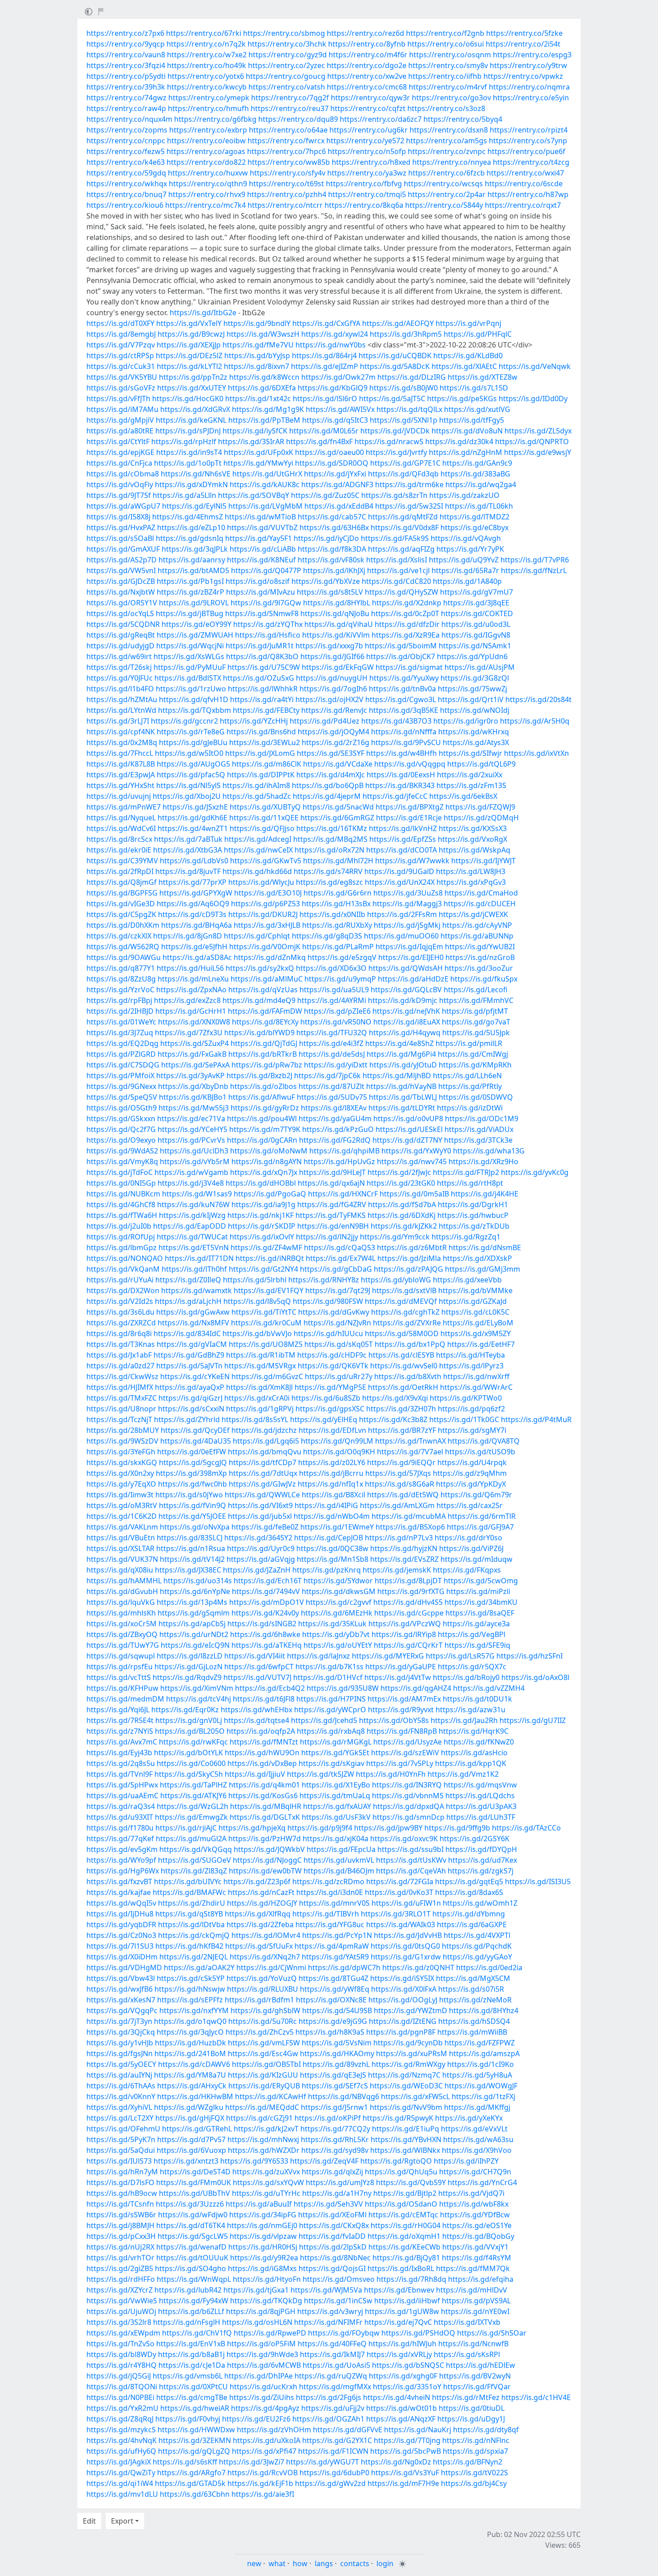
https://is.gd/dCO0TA (402, 850)
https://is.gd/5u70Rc (263, 2021)
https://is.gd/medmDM (125, 1699)
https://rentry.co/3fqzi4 (126, 65)
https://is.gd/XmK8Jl (259, 1387)
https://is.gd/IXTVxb (467, 2322)
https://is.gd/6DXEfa (262, 388)
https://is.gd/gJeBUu (193, 742)
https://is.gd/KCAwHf (271, 2096)
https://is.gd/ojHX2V (329, 699)
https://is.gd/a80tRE (120, 431)
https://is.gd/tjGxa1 (256, 2290)
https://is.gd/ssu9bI (410, 1849)
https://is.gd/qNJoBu (335, 613)
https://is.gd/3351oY (407, 2387)
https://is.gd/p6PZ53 (265, 904)
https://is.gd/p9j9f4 (320, 1828)
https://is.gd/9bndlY (257, 323)
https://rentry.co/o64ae (288, 130)
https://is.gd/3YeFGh (121, 1452)
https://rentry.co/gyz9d (288, 55)
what (277, 2563)
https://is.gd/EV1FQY (269, 1290)
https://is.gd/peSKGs (462, 399)
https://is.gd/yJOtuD (403, 1065)
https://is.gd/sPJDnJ (188, 431)
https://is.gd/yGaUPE (401, 1667)
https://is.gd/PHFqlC (478, 334)
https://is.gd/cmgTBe (192, 2397)
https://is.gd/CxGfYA (326, 323)
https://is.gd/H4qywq (405, 1033)
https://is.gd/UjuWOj (121, 2311)
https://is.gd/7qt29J (338, 1290)
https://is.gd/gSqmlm (194, 1613)
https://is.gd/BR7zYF (402, 1430)
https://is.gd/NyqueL (121, 818)
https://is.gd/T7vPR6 (535, 560)
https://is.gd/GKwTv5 (266, 861)
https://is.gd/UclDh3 (194, 1151)
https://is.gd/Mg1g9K (268, 409)
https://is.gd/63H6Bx (334, 527)
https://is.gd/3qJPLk (195, 549)
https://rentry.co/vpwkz (523, 76)
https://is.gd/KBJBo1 (193, 1097)
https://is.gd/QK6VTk (333, 1366)
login (385, 2563)
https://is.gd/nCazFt (261, 1892)
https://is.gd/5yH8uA (477, 2075)
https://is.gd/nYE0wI (475, 2311)
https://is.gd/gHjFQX (190, 2118)
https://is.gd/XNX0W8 (194, 1022)
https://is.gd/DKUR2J (263, 914)
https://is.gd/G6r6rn (338, 893)
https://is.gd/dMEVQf (401, 1301)
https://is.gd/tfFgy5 (472, 420)
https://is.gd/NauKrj (418, 2430)
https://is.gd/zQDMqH (481, 818)
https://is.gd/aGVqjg (261, 1559)
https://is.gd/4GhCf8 (121, 1204)
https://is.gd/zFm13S (471, 785)
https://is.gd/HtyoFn (267, 2279)
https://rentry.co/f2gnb (445, 33)
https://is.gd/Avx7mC (122, 1742)
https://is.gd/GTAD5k (190, 2483)
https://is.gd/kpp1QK (471, 1763)
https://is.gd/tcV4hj (199, 1699)
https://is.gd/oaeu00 (329, 452)
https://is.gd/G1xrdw (406, 1957)
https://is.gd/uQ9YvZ (464, 560)
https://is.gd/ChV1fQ (197, 2333)
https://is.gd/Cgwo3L (401, 699)
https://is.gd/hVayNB (401, 1086)
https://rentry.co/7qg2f (290, 98)
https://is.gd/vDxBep (262, 1763)
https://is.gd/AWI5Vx (340, 409)
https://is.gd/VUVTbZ (262, 527)
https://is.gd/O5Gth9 (122, 1108)
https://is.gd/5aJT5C (392, 399)
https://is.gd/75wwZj (472, 689)
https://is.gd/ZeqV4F (324, 2161)
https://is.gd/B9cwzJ (191, 334)
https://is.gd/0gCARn (262, 1140)
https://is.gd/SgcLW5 (193, 2236)
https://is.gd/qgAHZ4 (416, 1688)
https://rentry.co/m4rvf (448, 87)
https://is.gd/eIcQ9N (195, 1645)
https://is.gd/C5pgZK (121, 914)
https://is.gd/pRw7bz (267, 1065)
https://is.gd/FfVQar (477, 2387)
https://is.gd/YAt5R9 (335, 1957)
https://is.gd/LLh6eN (467, 1076)
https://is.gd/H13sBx (336, 904)
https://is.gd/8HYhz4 (484, 2010)
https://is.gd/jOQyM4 (333, 732)
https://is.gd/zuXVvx (266, 2172)
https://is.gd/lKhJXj (334, 570)
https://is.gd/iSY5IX (402, 1978)
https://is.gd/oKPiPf (328, 2118)
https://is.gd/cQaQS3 (340, 1247)
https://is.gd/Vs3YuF (405, 2473)
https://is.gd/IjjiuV (255, 1774)
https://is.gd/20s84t (538, 699)
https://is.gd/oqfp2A (261, 1731)
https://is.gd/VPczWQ (405, 1624)
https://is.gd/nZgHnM (466, 452)
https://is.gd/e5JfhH (194, 947)
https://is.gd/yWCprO (330, 1710)
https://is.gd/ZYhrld (187, 1419)
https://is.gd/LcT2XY (120, 2118)
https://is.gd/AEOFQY (398, 323)
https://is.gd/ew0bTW (265, 1871)
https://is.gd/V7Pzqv (121, 345)
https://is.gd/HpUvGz (339, 1162)
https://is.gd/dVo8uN (467, 431)
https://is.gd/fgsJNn (120, 2053)
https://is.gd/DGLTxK (265, 1817)
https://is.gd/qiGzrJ (190, 1398)
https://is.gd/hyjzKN (404, 1548)
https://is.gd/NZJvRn (337, 1323)
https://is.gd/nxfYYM (194, 2010)
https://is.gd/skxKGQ (122, 1462)
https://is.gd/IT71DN (199, 1258)
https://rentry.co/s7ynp (528, 141)
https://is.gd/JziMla (409, 1258)
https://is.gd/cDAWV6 (194, 2064)
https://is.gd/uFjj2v (333, 2408)
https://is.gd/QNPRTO (532, 441)
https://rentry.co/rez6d (365, 33)
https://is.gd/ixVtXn (536, 753)
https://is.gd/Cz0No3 (121, 1935)
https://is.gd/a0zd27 (120, 1366)
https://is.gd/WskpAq (474, 850)
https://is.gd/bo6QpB (328, 785)
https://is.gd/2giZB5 (120, 2268)
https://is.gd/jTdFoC (120, 1172)
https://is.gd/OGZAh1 (328, 2419)
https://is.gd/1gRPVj (260, 1409)
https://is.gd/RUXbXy (337, 925)
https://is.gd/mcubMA (409, 1516)
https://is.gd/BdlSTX (188, 678)
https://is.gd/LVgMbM (265, 506)
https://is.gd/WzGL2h (192, 1806)
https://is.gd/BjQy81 (406, 2258)
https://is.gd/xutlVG (477, 409)
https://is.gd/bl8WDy (121, 2354)
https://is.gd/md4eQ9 (259, 1000)
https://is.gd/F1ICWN (333, 2451)
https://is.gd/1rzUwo (191, 689)
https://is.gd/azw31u (470, 1710)
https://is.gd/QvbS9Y (411, 2182)
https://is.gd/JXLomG (260, 753)
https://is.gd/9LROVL (194, 603)
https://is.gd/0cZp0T (405, 613)
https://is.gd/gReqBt (121, 635)
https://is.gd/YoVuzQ (262, 1978)
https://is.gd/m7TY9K (265, 1129)
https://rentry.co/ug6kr (369, 130)
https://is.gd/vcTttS (119, 1677)
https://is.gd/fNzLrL (534, 570)
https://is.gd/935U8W (343, 1688)
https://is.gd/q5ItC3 (335, 420)
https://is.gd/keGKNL (191, 420)
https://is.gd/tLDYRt (402, 1108)
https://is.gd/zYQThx (268, 624)
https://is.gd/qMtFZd (403, 517)
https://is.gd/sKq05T (339, 1344)
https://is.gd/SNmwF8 (262, 613)
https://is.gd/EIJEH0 (411, 957)
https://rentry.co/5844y (444, 205)
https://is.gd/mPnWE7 (124, 807)
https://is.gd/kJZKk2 (404, 1226)
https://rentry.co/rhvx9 (207, 194)
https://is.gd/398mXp (191, 1473)
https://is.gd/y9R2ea (264, 2258)
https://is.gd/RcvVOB (263, 2473)
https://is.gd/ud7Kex (483, 1860)
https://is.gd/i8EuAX (407, 1022)
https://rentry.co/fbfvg (364, 184)
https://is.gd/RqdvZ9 (187, 1677)
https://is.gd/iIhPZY (466, 2161)
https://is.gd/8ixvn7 (256, 366)
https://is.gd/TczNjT (119, 1419)
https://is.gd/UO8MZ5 (266, 1344)
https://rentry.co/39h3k (126, 87)
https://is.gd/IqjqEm (409, 947)
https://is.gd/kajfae (119, 1892)
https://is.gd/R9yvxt (401, 1710)
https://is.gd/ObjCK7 (401, 656)
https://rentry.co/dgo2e (367, 65)
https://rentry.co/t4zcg (531, 162)
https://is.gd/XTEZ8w (483, 377)
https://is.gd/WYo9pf (121, 1860)
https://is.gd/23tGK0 (401, 1183)
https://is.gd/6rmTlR (482, 1516)
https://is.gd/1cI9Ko (481, 2064)
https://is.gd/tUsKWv (411, 1860)
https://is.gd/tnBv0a (402, 689)
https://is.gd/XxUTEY (192, 388)
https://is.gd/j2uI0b (119, 1226)
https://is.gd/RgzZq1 (466, 1237)
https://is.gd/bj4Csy (474, 2483)
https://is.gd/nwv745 (412, 1162)
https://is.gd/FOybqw (344, 2333)
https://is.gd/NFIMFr (328, 2322)
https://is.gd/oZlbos (263, 1086)
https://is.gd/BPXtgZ (410, 807)
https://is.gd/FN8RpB (402, 1731)
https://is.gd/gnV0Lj (189, 1720)
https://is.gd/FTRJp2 (466, 1172)
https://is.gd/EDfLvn (332, 1430)
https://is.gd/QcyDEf (195, 1430)
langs (324, 2563)
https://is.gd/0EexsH (401, 775)
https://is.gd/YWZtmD (410, 2010)
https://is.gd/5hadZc (257, 796)
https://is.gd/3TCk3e (478, 1140)
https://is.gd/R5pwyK (398, 2118)
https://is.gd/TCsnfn (120, 2204)
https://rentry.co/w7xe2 (207, 55)
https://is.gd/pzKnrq (327, 1570)
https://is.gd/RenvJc (334, 710)
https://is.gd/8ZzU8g (121, 979)
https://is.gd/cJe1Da (192, 2365)
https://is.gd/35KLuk (332, 1624)
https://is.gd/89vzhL (336, 2064)
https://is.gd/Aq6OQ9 (193, 904)
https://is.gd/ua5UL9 (334, 990)
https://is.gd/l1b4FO (120, 689)
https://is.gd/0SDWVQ (476, 1097)
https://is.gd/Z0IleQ (188, 1280)
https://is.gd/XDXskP (477, 1258)
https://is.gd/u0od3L (476, 624)
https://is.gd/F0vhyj (188, 2419)
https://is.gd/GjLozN (188, 1667)
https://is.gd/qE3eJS (333, 2075)
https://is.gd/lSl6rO (325, 399)
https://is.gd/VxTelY (189, 323)
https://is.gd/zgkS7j (481, 1871)
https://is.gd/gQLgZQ (194, 2451)
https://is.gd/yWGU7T (323, 2462)
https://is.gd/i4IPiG (326, 1505)
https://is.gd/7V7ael (410, 1452)
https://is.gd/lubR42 (188, 2290)
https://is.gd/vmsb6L (188, 2376)
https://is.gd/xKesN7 (121, 2000)
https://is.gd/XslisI (397, 560)
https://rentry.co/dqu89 (298, 119)
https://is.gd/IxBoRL (401, 2268)
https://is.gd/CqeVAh (411, 1871)
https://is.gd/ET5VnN (194, 1247)
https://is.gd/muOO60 (401, 936)
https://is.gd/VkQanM (123, 1269)
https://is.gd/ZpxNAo (191, 990)
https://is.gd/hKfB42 (189, 1946)
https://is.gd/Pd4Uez (325, 721)
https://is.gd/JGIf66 (332, 656)
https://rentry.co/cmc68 (367, 87)
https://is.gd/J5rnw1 (334, 2107)
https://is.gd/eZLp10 (191, 527)
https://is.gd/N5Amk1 (475, 646)
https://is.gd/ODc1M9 (482, 1119)
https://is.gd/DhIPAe (258, 2376)
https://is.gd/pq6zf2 (471, 1409)
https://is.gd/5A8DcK (395, 366)
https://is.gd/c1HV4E (536, 2397)
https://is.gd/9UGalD (399, 871)
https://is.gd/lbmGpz (122, 1247)
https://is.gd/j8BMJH (120, 2225)
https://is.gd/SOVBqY (254, 495)
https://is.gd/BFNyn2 (468, 2462)
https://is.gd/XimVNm (197, 1688)
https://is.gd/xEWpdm (123, 2333)
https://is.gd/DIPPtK (261, 775)
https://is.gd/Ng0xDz (396, 2462)
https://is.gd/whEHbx (256, 1710)
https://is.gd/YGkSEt (335, 1753)
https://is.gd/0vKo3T (399, 1892)
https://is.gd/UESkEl (409, 1129)
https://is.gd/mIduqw (476, 1559)
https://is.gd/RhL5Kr (335, 2139)
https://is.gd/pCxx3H (121, 2236)
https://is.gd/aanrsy (192, 560)
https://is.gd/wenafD (191, 2247)
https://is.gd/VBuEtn (121, 1538)
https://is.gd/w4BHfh (402, 753)
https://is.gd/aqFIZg (401, 549)
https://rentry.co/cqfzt (368, 108)
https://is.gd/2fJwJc (399, 1172)
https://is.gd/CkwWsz (122, 1376)
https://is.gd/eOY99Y (197, 624)
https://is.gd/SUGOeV (194, 1860)
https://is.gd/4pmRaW (332, 1946)
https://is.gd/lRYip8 (404, 1634)
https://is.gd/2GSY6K (474, 1839)
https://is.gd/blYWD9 (259, 1033)
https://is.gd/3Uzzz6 (190, 2204)
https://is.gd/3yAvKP (190, 1076)
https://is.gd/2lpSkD (333, 2247)
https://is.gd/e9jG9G (333, 2021)
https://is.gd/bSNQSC (408, 2365)
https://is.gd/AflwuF (262, 1097)
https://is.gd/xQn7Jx (264, 1172)
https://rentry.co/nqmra (529, 87)
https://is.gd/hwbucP (473, 1215)
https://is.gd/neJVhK (406, 1011)
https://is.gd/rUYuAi (120, 1280)
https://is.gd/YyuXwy (404, 678)
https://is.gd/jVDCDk (395, 431)
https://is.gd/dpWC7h (344, 1967)
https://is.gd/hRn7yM (122, 2172)
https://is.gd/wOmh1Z (480, 1903)
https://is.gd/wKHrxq (474, 732)
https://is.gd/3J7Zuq (120, 1033)
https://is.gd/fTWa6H (122, 1215)
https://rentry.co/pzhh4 (287, 194)
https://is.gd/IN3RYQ (407, 1785)
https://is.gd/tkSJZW (320, 1774)
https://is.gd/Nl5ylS (188, 785)
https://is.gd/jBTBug (190, 613)
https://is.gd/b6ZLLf (191, 2311)
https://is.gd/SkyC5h (189, 1774)
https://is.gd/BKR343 (400, 785)
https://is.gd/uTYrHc (266, 2193)
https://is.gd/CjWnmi (271, 1967)
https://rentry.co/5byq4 (463, 119)
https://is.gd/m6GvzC (267, 1376)
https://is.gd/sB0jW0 (404, 388)
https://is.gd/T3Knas (121, 1344)
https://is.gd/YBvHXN (406, 2139)
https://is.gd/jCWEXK (473, 914)
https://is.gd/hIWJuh (402, 2344)
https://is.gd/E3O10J (268, 893)
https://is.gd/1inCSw (338, 2301)
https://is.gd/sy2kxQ (260, 968)
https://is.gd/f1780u (120, 1828)
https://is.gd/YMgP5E (330, 1387)
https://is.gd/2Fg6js (329, 2397)
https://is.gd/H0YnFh (391, 1774)
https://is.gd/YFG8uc (330, 1924)
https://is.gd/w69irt (119, 656)
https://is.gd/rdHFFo (121, 2279)
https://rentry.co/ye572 (365, 141)
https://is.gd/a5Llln (184, 495)
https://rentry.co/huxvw (208, 173)
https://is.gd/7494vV (266, 1591)
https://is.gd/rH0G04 (406, 2225)
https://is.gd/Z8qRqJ (120, 2419)
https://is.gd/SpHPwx (122, 1785)
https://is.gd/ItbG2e (203, 313)
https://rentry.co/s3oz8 (446, 108)
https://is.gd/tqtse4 (256, 1720)
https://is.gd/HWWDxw (196, 2430)
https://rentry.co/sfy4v (288, 173)
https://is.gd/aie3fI (263, 2494)
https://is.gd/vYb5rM (195, 1162)
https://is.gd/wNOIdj (475, 710)
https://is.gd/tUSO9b (480, 1452)
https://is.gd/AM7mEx (404, 1699)
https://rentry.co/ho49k (207, 65)
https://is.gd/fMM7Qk (473, 2268)
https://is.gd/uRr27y (339, 1376)
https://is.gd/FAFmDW (265, 1011)
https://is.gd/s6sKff (185, 2462)
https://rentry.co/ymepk (209, 98)
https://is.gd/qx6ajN (331, 1183)
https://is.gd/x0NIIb (332, 914)
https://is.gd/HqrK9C (474, 1731)
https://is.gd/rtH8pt (470, 1183)
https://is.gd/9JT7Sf (119, 495)
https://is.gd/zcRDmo (328, 1882)
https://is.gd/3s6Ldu (120, 1312)
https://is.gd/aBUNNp (477, 936)
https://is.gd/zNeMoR (475, 2000)
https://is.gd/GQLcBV (406, 990)
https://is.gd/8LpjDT (408, 1581)
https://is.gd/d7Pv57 (191, 2139)
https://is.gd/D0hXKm (123, 925)
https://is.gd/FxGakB (192, 1054)
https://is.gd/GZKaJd (473, 1301)
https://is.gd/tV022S (474, 2473)
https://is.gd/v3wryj (330, 2311)
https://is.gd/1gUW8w (402, 2311)
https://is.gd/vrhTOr (120, 2258)
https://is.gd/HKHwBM (195, 2096)
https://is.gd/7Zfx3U (189, 1033)
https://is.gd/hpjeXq (252, 1828)
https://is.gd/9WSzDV (122, 1441)
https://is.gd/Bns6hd (261, 732)
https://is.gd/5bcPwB (406, 2451)
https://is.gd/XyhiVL (119, 2107)
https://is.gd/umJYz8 (340, 2182)
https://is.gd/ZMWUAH (195, 635)
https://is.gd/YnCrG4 (482, 2182)
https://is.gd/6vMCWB (264, 2365)
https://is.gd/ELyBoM (478, 1323)
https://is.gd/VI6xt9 (260, 1505)
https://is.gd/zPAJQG (408, 1269)
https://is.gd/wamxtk (197, 1290)
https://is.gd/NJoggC (267, 1860)
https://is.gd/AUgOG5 (193, 764)
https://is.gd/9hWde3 (262, 2354)
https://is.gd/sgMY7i (472, 1430)
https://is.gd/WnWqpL (194, 2279)
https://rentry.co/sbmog (284, 33)
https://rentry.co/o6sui (446, 44)
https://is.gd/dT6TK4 (191, 2225)
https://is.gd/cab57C (332, 517)
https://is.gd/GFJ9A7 (480, 1527)
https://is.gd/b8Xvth (408, 1376)
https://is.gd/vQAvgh (466, 538)
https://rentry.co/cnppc (126, 141)
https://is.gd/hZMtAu (122, 699)
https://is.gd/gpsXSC (330, 1409)
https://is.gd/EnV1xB (191, 2344)
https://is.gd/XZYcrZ (120, 2290)
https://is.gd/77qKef (120, 1839)
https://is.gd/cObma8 (123, 474)
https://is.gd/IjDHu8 (120, 1914)
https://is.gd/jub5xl (260, 1516)
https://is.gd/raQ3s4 (121, 1806)
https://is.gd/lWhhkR (263, 689)
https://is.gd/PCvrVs (191, 1140)
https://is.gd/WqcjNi (190, 646)
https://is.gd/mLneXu (193, 979)
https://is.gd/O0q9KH (339, 1452)
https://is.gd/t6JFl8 (264, 1699)
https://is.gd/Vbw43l (121, 1978)
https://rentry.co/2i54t (523, 44)
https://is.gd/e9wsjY (538, 452)
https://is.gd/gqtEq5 (469, 1882)
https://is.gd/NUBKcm (123, 1194)
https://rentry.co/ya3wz (367, 173)
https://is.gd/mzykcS (121, 2430)
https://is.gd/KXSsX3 (473, 828)
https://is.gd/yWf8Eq (335, 1989)
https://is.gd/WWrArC (476, 1387)
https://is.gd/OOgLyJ (403, 2000)
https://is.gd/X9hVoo (477, 2150)
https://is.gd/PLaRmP (338, 947)
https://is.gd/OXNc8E (331, 2000)
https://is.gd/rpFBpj (119, 1000)
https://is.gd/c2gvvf (339, 1602)
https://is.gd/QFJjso (262, 828)
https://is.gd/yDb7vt (336, 1634)
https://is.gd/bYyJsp (257, 356)
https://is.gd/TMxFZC (122, 1398)
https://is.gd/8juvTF (188, 871)
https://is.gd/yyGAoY (477, 1957)
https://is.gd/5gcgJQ (193, 1462)
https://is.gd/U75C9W (264, 667)
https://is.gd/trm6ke (409, 484)
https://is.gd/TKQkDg (266, 2301)
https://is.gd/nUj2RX (120, 2247)
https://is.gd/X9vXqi (395, 1398)
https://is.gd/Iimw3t (120, 1495)
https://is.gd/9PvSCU (406, 742)
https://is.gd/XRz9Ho (483, 1162)
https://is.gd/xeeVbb (467, 1280)
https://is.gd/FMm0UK (194, 2182)
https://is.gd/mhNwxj (263, 2139)
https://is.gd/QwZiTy (121, 2473)
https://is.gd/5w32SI (409, 506)
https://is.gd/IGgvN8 (476, 635)
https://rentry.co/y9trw (528, 65)
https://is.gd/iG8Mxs (262, 2268)
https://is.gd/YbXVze (326, 581)
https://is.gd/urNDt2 (194, 1634)
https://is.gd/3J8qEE (476, 603)
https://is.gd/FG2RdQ (335, 1140)
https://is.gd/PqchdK (477, 1946)
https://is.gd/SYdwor (338, 1581)
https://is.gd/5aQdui (121, 2150)
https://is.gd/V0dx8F (405, 527)
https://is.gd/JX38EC (188, 1570)
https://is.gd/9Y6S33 (254, 2161)
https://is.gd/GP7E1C (405, 463)
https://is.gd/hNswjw (190, 1989)
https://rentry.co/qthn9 (208, 184)
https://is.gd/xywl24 (335, 334)
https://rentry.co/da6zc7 (381, 119)
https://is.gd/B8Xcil (333, 1495)
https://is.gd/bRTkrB (263, 1054)
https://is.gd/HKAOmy (337, 2053)
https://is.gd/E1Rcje (409, 818)
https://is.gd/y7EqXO (121, 1484)
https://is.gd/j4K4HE (485, 1194)
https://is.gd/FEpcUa (341, 1849)
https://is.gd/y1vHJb (120, 2043)
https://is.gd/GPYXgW (196, 893)
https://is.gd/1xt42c (258, 399)
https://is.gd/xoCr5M (122, 1624)
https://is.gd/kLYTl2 (189, 366)
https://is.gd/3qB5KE (404, 710)
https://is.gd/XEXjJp (189, 345)
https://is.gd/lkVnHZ (403, 828)
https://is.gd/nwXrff (476, 1376)
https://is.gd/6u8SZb (326, 1398)
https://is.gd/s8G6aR (399, 1484)
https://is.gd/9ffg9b (457, 1828)
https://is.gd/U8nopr (121, 1409)
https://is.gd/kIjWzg (192, 1215)
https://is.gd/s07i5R (471, 1989)
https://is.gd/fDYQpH (481, 1849)
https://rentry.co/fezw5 (126, 151)
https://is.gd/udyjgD (120, 646)
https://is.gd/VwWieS (122, 2301)
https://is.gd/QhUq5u (401, 2172)
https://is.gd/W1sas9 (197, 1194)
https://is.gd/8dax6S (469, 1892)
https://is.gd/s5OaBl (120, 538)
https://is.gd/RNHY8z (324, 1280)
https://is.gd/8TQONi (122, 2387)
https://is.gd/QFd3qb (403, 474)
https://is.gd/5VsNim (337, 2043)
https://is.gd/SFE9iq (477, 1645)
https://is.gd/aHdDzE (413, 979)
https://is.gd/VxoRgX (472, 839)
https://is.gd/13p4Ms (192, 1602)
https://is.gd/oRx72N (329, 850)
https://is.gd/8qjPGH (261, 2311)
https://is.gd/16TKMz (332, 828)
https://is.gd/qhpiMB (344, 1151)
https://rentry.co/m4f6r (368, 55)
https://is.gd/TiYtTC (264, 1312)
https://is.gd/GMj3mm (483, 1269)
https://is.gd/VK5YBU (122, 377)
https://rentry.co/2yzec (286, 65)
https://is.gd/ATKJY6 (193, 1796)
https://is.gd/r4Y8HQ (122, 2365)
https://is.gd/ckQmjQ (194, 1935)
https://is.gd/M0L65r (324, 431)
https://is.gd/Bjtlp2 (405, 2193)
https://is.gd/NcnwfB (473, 2344)
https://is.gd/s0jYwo (189, 1495)
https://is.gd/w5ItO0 (189, 753)
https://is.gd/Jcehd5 (324, 1720)
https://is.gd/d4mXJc (331, 775)
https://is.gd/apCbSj (192, 1624)
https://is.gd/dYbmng (469, 1914)
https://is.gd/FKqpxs (467, 1570)
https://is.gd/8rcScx (119, 839)
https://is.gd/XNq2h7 (265, 1957)
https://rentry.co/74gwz (126, 98)
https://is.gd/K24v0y (265, 1613)
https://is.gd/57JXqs (398, 1473)
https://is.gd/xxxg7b (329, 646)
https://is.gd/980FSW (328, 1301)
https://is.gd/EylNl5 (194, 506)
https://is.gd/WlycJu (261, 882)
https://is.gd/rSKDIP (262, 1226)
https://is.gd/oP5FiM (261, 2344)
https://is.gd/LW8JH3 (471, 871)
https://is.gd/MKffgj (477, 2107)
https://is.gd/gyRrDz (265, 1108)
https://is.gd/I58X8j (118, 517)
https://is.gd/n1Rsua (191, 1548)
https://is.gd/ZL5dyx (538, 431)
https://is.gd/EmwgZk (191, 1817)
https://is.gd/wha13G (489, 1151)
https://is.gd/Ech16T (268, 1581)
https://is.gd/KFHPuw (122, 1688)
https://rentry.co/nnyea (452, 162)
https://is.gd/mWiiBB (472, 2032)
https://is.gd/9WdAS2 (122, 1151)
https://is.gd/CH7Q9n (475, 2172)
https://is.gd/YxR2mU (122, 2408)
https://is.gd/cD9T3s (192, 914)
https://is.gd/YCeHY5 (192, 1129)
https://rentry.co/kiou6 (125, 205)
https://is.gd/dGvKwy (334, 1312)
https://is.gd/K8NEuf (261, 560)
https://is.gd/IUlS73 (119, 2161)
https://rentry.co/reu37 (290, 108)
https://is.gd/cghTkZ (405, 1312)
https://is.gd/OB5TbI (266, 2064)
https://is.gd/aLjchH (188, 1301)
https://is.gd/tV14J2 (192, 1559)
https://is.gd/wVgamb (191, 1172)
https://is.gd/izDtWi (470, 1108)
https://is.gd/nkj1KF (261, 1215)
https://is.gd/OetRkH (403, 1387)
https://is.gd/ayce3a (476, 1624)
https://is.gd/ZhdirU (192, 1903)
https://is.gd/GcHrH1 (191, 1011)
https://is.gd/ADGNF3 (337, 484)
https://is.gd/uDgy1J (471, 2419)
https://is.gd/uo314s (198, 1581)
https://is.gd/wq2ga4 (481, 484)
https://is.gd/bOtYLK (188, 1753)
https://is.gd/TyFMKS (331, 1215)
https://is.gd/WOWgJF (481, 2086)
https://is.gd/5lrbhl (255, 1280)
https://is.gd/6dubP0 (334, 2473)
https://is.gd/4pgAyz (265, 2408)
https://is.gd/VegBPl (472, 1634)
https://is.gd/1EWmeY (337, 1527)
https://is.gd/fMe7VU (258, 345)
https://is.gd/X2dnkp (407, 603)
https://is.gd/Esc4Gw (263, 2053)
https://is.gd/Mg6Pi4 (401, 1054)
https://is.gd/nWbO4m (332, 1516)
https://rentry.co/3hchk (287, 44)
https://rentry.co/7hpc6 (286, 151)
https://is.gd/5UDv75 (332, 1097)
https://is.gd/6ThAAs (121, 2086)
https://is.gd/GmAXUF (123, 549)
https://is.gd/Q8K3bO (262, 656)
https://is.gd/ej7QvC (398, 2322)
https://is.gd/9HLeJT (332, 1172)
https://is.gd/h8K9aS (330, 2032)
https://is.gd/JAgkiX (119, 2462)
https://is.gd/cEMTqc (403, 2215)
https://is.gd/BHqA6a (197, 925)
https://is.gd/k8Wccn (264, 377)
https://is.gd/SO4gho (190, 2268)
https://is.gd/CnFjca (119, 463)
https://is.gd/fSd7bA (402, 1204)
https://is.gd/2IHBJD (120, 1011)
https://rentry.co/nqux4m (129, 119)
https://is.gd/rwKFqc (193, 1742)
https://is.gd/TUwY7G (123, 1645)
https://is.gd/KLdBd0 (468, 356)
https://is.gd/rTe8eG (191, 732)
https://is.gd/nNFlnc (476, 2440)
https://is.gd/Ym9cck (395, 1237)
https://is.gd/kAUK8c (265, 484)
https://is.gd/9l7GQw (266, 603)
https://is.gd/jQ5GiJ (119, 2376)
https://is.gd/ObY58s (394, 1720)
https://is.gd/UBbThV (194, 2193)
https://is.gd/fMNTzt (264, 1742)
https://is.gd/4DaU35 (196, 1441)
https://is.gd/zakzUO (464, 495)
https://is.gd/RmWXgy (408, 2064)
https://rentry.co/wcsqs (443, 184)
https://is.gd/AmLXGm (397, 1505)
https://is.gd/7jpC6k (327, 1076)
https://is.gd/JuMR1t (260, 646)
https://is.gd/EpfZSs (403, 839)
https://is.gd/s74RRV (328, 871)
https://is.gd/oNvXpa (195, 1527)
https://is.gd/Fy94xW (194, 2301)
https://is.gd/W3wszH (263, 334)
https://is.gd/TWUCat (192, 1237)
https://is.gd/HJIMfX (120, 1387)
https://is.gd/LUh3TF (481, 1817)
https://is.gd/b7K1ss (329, 1667)
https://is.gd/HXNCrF (343, 1194)
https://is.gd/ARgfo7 (191, 2473)
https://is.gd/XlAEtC (464, 366)
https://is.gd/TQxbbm (194, 710)
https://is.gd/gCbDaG (336, 1269)
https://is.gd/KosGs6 (263, 1796)
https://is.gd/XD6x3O (331, 968)
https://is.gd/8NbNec (335, 2258)
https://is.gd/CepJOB (329, 1538)
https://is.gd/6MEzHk (337, 1613)
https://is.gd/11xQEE (264, 818)
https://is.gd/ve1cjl (398, 570)
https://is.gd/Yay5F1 (258, 538)
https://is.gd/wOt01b (402, 2408)
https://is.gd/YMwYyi (258, 463)
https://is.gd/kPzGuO (338, 1129)
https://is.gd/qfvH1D (194, 699)
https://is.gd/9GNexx (121, 1086)
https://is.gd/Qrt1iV (471, 699)
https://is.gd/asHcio (474, 1753)
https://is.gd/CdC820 (396, 581)
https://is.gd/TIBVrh (326, 1914)
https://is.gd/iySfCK (255, 431)
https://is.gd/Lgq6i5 (266, 1441)
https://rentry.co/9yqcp (126, 44)
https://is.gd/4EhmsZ (188, 517)
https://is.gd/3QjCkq (121, 2032)
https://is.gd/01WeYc (121, 1022)
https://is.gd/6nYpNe (195, 1591)
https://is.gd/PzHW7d (265, 1839)
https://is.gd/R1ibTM (261, 1355)
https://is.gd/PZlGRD (121, 1054)
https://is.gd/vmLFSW (264, 2043)
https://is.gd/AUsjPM (480, 667)
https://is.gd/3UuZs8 (408, 893)
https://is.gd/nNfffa (404, 732)
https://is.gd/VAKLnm (122, 1527)
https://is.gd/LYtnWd (121, 710)
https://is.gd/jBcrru (331, 1473)
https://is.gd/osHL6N (257, 2322)
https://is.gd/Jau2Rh (464, 1720)
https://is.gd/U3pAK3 (481, 1806)
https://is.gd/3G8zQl (475, 678)
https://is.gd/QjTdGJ (264, 1043)
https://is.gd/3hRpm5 (406, 334)
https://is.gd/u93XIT (120, 1817)
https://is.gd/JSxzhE (195, 807)
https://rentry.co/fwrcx (286, 141)
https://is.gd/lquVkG (121, 1602)
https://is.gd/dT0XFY (120, 323)
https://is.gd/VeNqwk (535, 366)
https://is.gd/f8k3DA (332, 549)
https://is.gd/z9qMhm (470, 1473)
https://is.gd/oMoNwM (269, 1151)
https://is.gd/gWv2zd (330, 2483)
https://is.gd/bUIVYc (188, 1882)
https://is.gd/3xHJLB (267, 925)
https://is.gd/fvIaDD (332, 2236)
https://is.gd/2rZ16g (335, 742)
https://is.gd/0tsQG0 (405, 1946)
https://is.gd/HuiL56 (190, 968)
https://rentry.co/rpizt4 (529, 130)
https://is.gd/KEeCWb (404, 2247)
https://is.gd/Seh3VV (328, 2204)
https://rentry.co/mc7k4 (205, 205)
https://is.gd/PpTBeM (264, 420)
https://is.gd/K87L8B (121, 764)
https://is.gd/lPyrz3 (471, 1366)
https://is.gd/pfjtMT (475, 1011)
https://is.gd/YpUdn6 (472, 656)
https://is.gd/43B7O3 (396, 721)
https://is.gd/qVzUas (263, 990)
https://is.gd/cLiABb (263, 549)
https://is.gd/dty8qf (486, 2430)
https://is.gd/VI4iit (255, 1656)
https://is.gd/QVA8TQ (484, 1441)
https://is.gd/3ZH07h (401, 1409)
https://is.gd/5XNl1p (404, 420)
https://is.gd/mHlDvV (472, 2290)
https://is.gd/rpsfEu (120, 1667)
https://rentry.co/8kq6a (364, 205)
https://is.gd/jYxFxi (335, 474)
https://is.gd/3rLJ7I (118, 721)
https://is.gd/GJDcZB (121, 581)
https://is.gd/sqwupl (121, 1656)
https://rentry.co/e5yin (531, 98)
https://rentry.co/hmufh (208, 108)
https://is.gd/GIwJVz (262, 1484)
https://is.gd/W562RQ (123, 947)
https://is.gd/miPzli (478, 1591)
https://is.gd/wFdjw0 (193, 2215)
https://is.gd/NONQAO (125, 1258)
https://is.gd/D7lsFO (120, 2182)
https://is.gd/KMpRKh (475, 1065)
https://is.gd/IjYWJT (483, 861)
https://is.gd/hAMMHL (124, 1581)
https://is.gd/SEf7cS (335, 2086)
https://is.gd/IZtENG (403, 2021)
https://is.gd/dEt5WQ (403, 1495)
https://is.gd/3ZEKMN (195, 2440)
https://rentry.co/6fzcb (446, 173)
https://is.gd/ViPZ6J (471, 1548)
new (254, 2563)
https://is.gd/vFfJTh (118, 399)
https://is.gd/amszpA (484, 2053)
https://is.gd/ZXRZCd (121, 1323)
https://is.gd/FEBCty (266, 710)
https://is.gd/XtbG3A (188, 850)
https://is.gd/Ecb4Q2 (270, 1688)
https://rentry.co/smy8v (448, 65)
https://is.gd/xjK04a (335, 1839)
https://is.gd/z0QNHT (418, 1967)
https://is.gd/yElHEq (324, 1419)
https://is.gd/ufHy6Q (121, 2451)
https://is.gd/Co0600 (191, 1763)
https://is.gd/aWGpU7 (123, 506)
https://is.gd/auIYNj (119, 2075)
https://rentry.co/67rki (204, 33)
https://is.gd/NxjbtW (121, 592)
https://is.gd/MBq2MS (330, 839)
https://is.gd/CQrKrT (408, 1645)
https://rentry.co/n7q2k (206, 44)
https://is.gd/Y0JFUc (120, 678)
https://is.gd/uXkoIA (267, 2440)
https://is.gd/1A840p (467, 581)
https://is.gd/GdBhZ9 (189, 1355)
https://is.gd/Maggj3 (407, 904)
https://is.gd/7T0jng (407, 2440)
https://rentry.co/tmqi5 (367, 194)
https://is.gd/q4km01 (264, 1785)
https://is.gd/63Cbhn (195, 2494)
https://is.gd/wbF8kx (474, 2204)
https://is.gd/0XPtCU (193, 2387)
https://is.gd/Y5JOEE (192, 1516)
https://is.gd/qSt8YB (189, 1914)
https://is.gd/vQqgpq (410, 764)
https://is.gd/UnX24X (400, 882)
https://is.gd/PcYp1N (337, 1935)
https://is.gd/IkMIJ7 (332, 2354)
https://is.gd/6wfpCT (259, 1667)
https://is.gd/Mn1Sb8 (333, 1559)
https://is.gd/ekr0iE (119, 850)
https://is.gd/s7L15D (474, 388)
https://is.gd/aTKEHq (267, 1645)
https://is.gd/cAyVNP (477, 925)
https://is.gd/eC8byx (474, 527)
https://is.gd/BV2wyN (475, 2376)
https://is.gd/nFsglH (187, 2322)
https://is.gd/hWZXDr (264, 2150)
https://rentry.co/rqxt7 (523, 205)
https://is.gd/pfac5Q (191, 775)
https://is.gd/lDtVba (191, 1924)
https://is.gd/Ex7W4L (341, 1258)
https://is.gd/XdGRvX (195, 409)
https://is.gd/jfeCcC (395, 796)
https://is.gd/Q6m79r (476, 1495)
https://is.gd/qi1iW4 (120, 2483)
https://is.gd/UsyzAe (408, 1742)
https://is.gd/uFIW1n (406, 1903)
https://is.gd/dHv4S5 (408, 1602)
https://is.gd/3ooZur (479, 968)
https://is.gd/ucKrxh (263, 2387)
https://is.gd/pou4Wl (262, 1119)
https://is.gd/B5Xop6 (410, 1527)
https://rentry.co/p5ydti (126, 76)
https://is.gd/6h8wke (265, 1634)
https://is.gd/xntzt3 (186, 2161)
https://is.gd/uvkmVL (339, 1860)
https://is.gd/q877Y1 (121, 968)
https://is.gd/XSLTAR (120, 1548)
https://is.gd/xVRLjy (399, 2354)
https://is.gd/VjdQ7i (471, 2193)
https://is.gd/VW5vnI (121, 570)
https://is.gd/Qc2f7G (121, 1129)
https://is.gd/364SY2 (258, 1538)
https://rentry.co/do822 (206, 162)
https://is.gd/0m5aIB (414, 1194)
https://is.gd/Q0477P (266, 570)
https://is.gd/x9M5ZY (476, 1333)
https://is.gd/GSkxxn (121, 1119)
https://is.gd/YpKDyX (471, 1484)
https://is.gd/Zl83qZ (194, 1871)
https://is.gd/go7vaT (476, 1022)
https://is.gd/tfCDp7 (263, 1462)
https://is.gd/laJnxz (318, 1656)
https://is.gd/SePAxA (195, 1065)
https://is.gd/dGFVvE (348, 2430)
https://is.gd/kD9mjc (403, 1000)
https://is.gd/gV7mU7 (476, 592)
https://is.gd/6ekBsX (463, 796)
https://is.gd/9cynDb (408, 2043)
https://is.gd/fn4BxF (319, 441)
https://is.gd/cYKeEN (195, 1376)
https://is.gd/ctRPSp (120, 356)
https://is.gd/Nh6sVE (196, 474)
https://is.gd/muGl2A (191, 1839)
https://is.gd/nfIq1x (330, 1484)
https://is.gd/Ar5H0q (535, 721)
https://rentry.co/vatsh (287, 87)
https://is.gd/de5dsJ (332, 1054)
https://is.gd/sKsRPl (467, 2354)
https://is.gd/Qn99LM (337, 1441)
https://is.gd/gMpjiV (120, 420)
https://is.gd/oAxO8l (535, 1677)
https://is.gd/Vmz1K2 (463, 1774)
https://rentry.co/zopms (127, 130)
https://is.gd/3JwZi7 (252, 2462)
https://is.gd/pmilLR (469, 1043)
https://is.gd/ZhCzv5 (260, 2032)
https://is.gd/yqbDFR (121, 1924)
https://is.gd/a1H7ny (337, 2193)
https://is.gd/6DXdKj (402, 1215)
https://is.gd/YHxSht (120, 785)
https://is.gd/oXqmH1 (404, 2236)
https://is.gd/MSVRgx (260, 1366)
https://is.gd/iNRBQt (270, 1258)
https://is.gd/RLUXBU (263, 1989)
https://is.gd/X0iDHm (122, 1957)
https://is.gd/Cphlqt (257, 936)
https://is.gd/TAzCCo (526, 1828)
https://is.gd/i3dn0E (330, 1892)
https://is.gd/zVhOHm (274, 2430)
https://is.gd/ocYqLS (120, 613)
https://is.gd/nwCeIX (258, 850)
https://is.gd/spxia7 (475, 2451)
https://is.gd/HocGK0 (188, 399)
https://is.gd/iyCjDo (326, 538)
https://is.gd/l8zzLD (190, 1656)
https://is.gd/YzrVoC (120, 990)
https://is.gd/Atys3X (476, 742)
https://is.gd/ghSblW (265, 2010)
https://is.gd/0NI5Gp (121, 1183)
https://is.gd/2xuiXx (470, 775)
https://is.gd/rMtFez (466, 2397)
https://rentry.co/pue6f (526, 151)
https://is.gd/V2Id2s (120, 1301)
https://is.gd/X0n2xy (120, 1473)
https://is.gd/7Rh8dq (411, 2279)
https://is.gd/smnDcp (408, 1817)
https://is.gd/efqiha (481, 2279)
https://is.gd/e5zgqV (342, 957)
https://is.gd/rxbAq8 (331, 1731)
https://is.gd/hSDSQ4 (474, 2021)
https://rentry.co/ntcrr (285, 205)
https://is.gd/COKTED (477, 613)
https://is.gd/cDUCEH (480, 904)
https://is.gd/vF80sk (331, 560)
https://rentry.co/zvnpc (447, 151)
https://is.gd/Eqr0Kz (185, 1710)
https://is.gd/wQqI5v (121, 1903)
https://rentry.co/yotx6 (206, 76)
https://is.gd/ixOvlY (262, 1237)
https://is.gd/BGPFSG (122, 893)
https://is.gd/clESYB (401, 1355)
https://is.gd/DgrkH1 (473, 1204)
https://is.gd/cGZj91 (259, 2118)
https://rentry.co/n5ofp (367, 151)
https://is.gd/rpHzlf (184, 441)
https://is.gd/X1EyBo (336, 1785)
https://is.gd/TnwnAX (410, 1441)
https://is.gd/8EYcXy (265, 1022)
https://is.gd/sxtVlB (404, 1290)
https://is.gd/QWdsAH (406, 968)
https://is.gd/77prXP (192, 882)
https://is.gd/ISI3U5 (538, 1882)
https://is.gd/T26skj (119, 667)
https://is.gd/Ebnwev (399, 2290)
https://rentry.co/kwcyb (207, 87)
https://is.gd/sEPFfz (190, 2000)
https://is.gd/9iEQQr (401, 1462)
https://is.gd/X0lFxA (404, 1989)
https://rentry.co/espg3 (532, 55)
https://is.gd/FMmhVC (476, 1000)
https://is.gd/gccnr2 (184, 721)
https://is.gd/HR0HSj (263, 2247)
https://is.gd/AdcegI (258, 839)
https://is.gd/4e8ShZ (399, 1043)
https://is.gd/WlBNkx (405, 2150)
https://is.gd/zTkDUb (474, 1226)
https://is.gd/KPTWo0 (466, 1398)
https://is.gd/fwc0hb (192, 1484)
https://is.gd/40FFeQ (332, 2344)
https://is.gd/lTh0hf (194, 1269)
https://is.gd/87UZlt (331, 1086)
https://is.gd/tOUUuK (192, 2258)
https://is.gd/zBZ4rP (190, 592)
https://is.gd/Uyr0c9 (261, 1548)
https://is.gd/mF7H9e (403, 2483)
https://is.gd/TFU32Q (332, 1033)
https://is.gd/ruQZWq (331, 2376)
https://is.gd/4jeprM (327, 796)
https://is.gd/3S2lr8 (119, 2322)
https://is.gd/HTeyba (470, 1355)
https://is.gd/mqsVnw (480, 1785)
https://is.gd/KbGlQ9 (333, 388)
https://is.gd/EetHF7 (481, 1344)
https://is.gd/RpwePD (270, 2333)
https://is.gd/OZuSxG (258, 678)
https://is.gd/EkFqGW (338, 667)
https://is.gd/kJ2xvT (266, 2129)
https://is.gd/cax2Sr (470, 1505)
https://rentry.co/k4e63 (126, 162)
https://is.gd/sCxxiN (191, 1409)
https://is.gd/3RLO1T (396, 1914)
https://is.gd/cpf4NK (121, 732)
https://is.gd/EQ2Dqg (122, 1043)
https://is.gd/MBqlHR (266, 1806)
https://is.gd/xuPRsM (412, 2053)
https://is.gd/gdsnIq (190, 538)
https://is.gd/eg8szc (329, 882)
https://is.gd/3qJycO (190, 2032)
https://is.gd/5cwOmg (481, 1581)
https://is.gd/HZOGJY (262, 1903)
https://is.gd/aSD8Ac (197, 957)
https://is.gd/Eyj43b (119, 1753)
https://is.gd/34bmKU (481, 1602)
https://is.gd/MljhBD (397, 1076)
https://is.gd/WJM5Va (326, 2290)
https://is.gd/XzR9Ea (406, 635)
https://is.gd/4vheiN (397, 2397)
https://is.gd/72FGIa (400, 1882)
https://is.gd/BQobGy (478, 2236)
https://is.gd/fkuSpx (484, 979)
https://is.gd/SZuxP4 (194, 1043)
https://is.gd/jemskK (397, 1570)
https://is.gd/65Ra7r (465, 570)
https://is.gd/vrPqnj (468, 323)
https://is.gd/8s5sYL (255, 1419)
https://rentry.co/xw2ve (367, 76)
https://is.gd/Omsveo (339, 2279)
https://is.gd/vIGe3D (121, 904)
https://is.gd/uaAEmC (122, 1796)
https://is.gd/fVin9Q (192, 1505)
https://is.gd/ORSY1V (122, 603)
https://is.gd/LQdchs (480, 1796)
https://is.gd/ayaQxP (190, 1387)
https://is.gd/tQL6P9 (481, 764)
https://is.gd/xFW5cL (415, 2096)
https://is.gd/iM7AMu (122, 409)
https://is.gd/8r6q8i (119, 1333)
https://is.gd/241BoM (190, 2053)
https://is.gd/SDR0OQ (332, 463)
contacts (355, 2563)
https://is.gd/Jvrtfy (396, 452)
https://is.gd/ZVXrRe (407, 1323)
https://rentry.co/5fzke (524, 33)
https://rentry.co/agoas (206, 151)
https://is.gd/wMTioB (260, 517)
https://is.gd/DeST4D (195, 2172)
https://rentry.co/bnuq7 (126, 194)
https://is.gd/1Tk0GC (464, 1419)
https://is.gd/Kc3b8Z (393, 1419)
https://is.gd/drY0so (468, 1538)
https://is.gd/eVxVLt (474, 2129)
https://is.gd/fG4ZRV (332, 1204)
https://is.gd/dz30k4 (459, 441)
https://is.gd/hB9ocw (122, 2193)
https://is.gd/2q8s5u (121, 1763)
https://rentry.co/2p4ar (447, 194)
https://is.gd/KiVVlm (336, 635)
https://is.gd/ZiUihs (262, 2397)
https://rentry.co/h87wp (528, 194)
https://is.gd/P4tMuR (536, 1419)
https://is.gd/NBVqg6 (344, 2096)
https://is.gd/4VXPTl (477, 1935)
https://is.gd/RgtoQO (396, 2161)
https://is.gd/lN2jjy (327, 1237)
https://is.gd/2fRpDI (120, 871)
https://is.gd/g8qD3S (327, 936)
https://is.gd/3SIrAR (251, 441)
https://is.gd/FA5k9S (395, 538)
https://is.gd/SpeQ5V (122, 1097)
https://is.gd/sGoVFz (121, 388)
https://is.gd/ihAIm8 (256, 785)
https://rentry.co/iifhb (445, 76)
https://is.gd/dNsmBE (485, 1247)
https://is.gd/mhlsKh (121, 1613)
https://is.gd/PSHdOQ (418, 2333)
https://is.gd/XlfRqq (258, 1914)
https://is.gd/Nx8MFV (193, 1323)
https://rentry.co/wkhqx (127, 184)
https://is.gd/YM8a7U (190, 2075)
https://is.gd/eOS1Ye (477, 2225)
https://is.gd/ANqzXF (401, 2419)
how (300, 2563)
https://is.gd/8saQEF (480, 1613)
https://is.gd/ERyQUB (264, 2086)
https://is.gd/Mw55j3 (194, 1108)
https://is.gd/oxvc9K (404, 1839)
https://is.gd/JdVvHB (408, 1935)
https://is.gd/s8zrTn (394, 495)
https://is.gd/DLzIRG (412, 377)
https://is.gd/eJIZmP (325, 366)
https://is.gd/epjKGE (120, 452)
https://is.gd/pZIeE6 (337, 1011)
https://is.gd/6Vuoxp (191, 2150)
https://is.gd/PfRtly (470, 1086)
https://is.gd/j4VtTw (398, 1677)
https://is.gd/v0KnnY (121, 2096)
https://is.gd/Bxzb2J (259, 1076)
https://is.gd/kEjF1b (260, 2483)
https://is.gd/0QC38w (332, 1548)
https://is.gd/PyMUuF (190, 667)
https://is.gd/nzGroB (480, 957)
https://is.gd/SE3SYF (331, 753)
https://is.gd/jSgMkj (407, 925)
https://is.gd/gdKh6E (192, 818)
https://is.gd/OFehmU (123, 2129)
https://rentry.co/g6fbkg (215, 119)
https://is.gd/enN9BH (333, 1226)
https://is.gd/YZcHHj (254, 721)
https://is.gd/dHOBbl (261, 1183)
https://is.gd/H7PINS (331, 1699)
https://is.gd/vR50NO (336, 1022)
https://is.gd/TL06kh (479, 506)
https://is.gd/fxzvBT (119, 1882)
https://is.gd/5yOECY (121, 2064)
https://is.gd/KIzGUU (263, 2075)
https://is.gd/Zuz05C (325, 495)
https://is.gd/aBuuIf (259, 2204)
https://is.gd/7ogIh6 (333, 689)
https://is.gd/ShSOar (492, 2333)
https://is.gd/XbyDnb (193, 1086)
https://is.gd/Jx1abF (119, 1355)
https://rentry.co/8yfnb (367, 44)
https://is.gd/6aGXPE (472, 1924)
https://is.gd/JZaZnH (257, 1570)
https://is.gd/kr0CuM (266, 1323)
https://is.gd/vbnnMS (408, 1796)
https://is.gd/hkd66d (257, 871)
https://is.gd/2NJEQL (194, 1957)
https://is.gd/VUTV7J (257, 1677)
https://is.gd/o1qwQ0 (190, 2021)
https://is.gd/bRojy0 (466, 1677)
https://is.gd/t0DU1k (477, 1699)
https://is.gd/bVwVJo (257, 1333)
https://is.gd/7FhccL (120, 753)
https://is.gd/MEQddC (262, 2107)
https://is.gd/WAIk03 (401, 1924)
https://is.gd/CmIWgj (473, 1054)
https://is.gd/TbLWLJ (403, 1097)
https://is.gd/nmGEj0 (262, 2225)
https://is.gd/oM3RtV (122, 1505)
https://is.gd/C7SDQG (123, 1065)
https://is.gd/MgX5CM (473, 1978)
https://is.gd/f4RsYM (476, 2258)
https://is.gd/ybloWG (396, 1280)
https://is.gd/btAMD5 (193, 570)
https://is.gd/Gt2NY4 (263, 1269)
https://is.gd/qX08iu (120, 1570)
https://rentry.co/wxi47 (525, 173)
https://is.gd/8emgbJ (121, 334)
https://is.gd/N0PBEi (120, 2397)
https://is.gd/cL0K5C (475, 1312)
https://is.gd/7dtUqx (263, 1473)
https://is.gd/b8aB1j (191, 2354)
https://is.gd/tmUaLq (335, 1796)
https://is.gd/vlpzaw (263, 2236)
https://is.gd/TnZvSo (120, 2344)
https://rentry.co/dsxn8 (449, 130)
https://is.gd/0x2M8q (122, 742)
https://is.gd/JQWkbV (269, 1849)
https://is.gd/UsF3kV (336, 1817)
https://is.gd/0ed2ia (489, 1967)
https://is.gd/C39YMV (122, 861)
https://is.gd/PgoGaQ (270, 1194)
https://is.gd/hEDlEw (481, 2365)
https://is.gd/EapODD (190, 1226)
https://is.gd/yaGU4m (335, 1119)
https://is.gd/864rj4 (324, 356)
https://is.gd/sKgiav (331, 1763)
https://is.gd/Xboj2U (187, 796)
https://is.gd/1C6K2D (122, 1516)
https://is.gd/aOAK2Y (199, 1967)
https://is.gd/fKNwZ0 (479, 1742)
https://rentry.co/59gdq (126, 173)
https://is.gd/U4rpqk (472, 1462)
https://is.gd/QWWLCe (262, 1495)
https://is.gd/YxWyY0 (416, 1151)
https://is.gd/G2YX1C (337, 2440)
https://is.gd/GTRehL (197, 2129)
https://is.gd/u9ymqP (340, 979)
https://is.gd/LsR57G (460, 1656)
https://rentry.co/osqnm (450, 55)
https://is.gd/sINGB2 (262, 1624)
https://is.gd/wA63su (478, 2139)
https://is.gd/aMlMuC (267, 979)
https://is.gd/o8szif (258, 581)
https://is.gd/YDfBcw (475, 2215)
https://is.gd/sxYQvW (268, 2182)
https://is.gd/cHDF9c (332, 1355)
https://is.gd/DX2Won (123, 1290)
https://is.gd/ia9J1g (263, 1204)
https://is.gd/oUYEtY (338, 1645)
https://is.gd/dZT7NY (407, 1140)
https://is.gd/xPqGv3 (471, 882)
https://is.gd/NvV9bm (406, 2107)
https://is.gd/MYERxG (388, 1656)
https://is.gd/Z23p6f (257, 1882)
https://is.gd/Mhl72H (338, 861)
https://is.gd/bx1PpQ (410, 1344)
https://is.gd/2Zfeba (260, 1924)
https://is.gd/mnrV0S (334, 1903)
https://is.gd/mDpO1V (267, 1602)
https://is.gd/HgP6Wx (123, 1871)
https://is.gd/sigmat (409, 667)
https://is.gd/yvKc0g (535, 1172)
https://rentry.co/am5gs (446, 141)
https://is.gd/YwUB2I (480, 947)
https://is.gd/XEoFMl (332, 2215)
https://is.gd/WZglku (189, 2107)
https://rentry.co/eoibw (206, 141)
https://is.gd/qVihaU (339, 624)
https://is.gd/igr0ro (466, 721)
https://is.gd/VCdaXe (338, 764)
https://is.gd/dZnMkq (270, 957)
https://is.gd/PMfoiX (120, 1076)
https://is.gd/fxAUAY (337, 1806)
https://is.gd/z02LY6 (332, 1462)
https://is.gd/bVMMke (475, 1290)
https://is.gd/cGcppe (409, 1613)
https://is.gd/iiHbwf (407, 2301)
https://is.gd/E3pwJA (121, 775)
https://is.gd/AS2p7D (122, 560)
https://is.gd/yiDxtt (336, 1065)
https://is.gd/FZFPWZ (480, 2043)
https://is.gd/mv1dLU (122, 2494)
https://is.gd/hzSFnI (530, 1656)
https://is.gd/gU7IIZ (533, 1720)
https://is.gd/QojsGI (332, 2268)
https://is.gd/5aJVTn (189, 1366)
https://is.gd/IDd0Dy (533, 399)
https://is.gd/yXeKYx (469, 2118)
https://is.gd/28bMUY (123, 1430)
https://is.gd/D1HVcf (328, 1677)
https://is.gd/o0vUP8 (408, 1119)
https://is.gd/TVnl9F (120, 1774)
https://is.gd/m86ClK (267, 764)
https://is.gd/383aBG (475, 474)
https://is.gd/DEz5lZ (189, 356)
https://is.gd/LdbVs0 (194, 861)
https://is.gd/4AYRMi (332, 1000)
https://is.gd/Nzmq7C (404, 2075)
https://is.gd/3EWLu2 (265, 742)
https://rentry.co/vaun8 (126, 55)
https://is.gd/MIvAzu (261, 592)
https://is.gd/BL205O (190, 1731)
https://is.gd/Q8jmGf (122, 882)
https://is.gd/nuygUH (332, 678)
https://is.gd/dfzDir (407, 624)
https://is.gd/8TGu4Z (333, 1978)
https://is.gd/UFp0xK (258, 452)
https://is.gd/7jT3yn (119, 2021)
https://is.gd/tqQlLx (409, 409)
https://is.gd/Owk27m (338, 377)
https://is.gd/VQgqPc (122, 2010)
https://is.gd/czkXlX (119, 936)
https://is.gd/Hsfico (268, 635)
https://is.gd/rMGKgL (336, 1742)
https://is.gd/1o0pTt (188, 463)
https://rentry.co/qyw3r (370, 98)
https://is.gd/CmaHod (481, 893)
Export (122, 2521)
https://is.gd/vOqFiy (120, 484)
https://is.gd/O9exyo (121, 1140)
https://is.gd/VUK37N (122, 1559)
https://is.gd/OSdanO (401, 2204)
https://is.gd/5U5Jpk (476, 1033)
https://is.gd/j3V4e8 (191, 1183)
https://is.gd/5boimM (401, 646)
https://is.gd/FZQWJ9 (480, 807)
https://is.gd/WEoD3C (406, 2086)
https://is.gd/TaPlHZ (193, 1785)
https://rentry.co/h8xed (371, 162)
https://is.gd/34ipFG (263, 2215)
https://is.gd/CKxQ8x (334, 2225)
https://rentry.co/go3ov (451, 98)
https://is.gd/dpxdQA (408, 1806)
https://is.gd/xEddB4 (339, 506)
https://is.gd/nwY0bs (331, 345)
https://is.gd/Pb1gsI (190, 581)
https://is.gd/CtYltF (118, 441)
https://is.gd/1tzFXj (483, 2096)
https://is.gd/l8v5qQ (257, 1301)
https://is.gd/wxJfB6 (120, 1989)
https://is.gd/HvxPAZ (121, 527)
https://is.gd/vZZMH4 (489, 1688)
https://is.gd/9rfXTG (411, 1591)
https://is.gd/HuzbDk (190, 2043)
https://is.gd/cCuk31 (121, 366)
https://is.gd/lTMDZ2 (474, 517)
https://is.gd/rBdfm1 (259, 2000)
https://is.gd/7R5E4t (120, 1720)
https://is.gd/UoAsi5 (336, 2365)
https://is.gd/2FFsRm (402, 914)
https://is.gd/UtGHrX (267, 474)
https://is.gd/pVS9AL (476, 2301)
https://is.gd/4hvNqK (122, 2440)
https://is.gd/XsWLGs (189, 656)
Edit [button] (89, 2521)
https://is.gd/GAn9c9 (477, 463)
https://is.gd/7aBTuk (188, 839)
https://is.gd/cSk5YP (191, 1978)
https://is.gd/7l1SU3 (120, 1946)
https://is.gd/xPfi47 (264, 2451)
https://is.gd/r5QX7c (472, 1667)
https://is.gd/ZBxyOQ (122, 1634)
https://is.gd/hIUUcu (328, 1333)
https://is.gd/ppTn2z (193, 377)
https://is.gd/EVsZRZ (404, 1559)
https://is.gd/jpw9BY (388, 1828)
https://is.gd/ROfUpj (121, 1237)
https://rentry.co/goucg (286, 76)
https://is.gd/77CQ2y (335, 2129)
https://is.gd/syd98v (335, 2150)
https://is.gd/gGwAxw (193, 1312)
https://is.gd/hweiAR (195, 2408)
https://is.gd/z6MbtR (412, 1247)
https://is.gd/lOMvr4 (266, 1935)
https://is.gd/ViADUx (479, 1129)
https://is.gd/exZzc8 (187, 1000)
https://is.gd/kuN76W (193, 1204)
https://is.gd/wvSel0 (404, 1366)
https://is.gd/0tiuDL (472, 2408)
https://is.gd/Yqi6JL (118, 1710)
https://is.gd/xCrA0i (257, 1398)
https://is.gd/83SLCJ (190, 1538)
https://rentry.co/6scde (524, 184)
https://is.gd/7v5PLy (400, 1763)
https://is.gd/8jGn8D (188, 936)
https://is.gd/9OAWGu (124, 957)
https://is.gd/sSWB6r (121, 2215)
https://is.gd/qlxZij (332, 2172)
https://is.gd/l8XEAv (334, 1108)
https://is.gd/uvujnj (119, 796)
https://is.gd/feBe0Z (265, 1527)
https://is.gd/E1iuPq (406, 2129)
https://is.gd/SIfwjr (470, 753)
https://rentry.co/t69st (286, 184)
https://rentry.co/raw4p (126, 108)
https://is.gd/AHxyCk (192, 2086)
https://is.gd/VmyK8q (122, 1162)
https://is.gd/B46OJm (339, 1871)
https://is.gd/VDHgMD (124, 1967)
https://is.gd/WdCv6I (121, 828)
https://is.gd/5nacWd (338, 807)
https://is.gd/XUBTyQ (265, 807)
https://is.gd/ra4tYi (262, 699)
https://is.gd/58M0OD (402, 1333)
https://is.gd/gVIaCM (192, 1344)
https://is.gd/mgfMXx (335, 2387)
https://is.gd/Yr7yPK (470, 549)
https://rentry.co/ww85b (289, 162)
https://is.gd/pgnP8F (401, 2032)
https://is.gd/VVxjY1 (475, 2247)
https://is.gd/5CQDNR (123, 624)
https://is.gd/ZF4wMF (266, 1247)
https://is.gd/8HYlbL (337, 603)
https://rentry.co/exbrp (208, 130)
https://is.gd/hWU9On (262, 1753)
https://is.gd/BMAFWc (189, 1892)
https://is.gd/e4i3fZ (331, 1043)
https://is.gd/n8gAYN (267, 1162)
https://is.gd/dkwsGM (339, 1591)
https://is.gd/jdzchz (264, 1430)
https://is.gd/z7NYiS (120, 1731)
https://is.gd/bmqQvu (265, 1452)
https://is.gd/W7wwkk (412, 861)
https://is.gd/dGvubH (122, 1591)
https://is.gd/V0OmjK (265, 947)
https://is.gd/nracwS (389, 441)
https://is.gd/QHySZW (402, 592)
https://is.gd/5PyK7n (121, 2139)
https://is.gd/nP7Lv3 (399, 1538)
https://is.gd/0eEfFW (192, 1452)
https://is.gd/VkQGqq (196, 1849)
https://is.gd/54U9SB (337, 2010)
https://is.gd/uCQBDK (395, 356)
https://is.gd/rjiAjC (186, 1828)
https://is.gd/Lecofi (476, 990)
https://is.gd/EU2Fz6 (256, 2419)
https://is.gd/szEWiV (405, 1753)
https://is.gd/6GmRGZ (337, 818)
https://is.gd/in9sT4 (189, 452)
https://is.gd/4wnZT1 (193, 828)
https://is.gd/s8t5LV (330, 592)
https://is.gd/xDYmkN (191, 484)
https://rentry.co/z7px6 (125, 33)
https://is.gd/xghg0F (403, 2376)
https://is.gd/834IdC (187, 1333)
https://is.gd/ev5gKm (122, 1849)
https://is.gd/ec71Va (191, 1119)
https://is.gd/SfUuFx (259, 1946)
